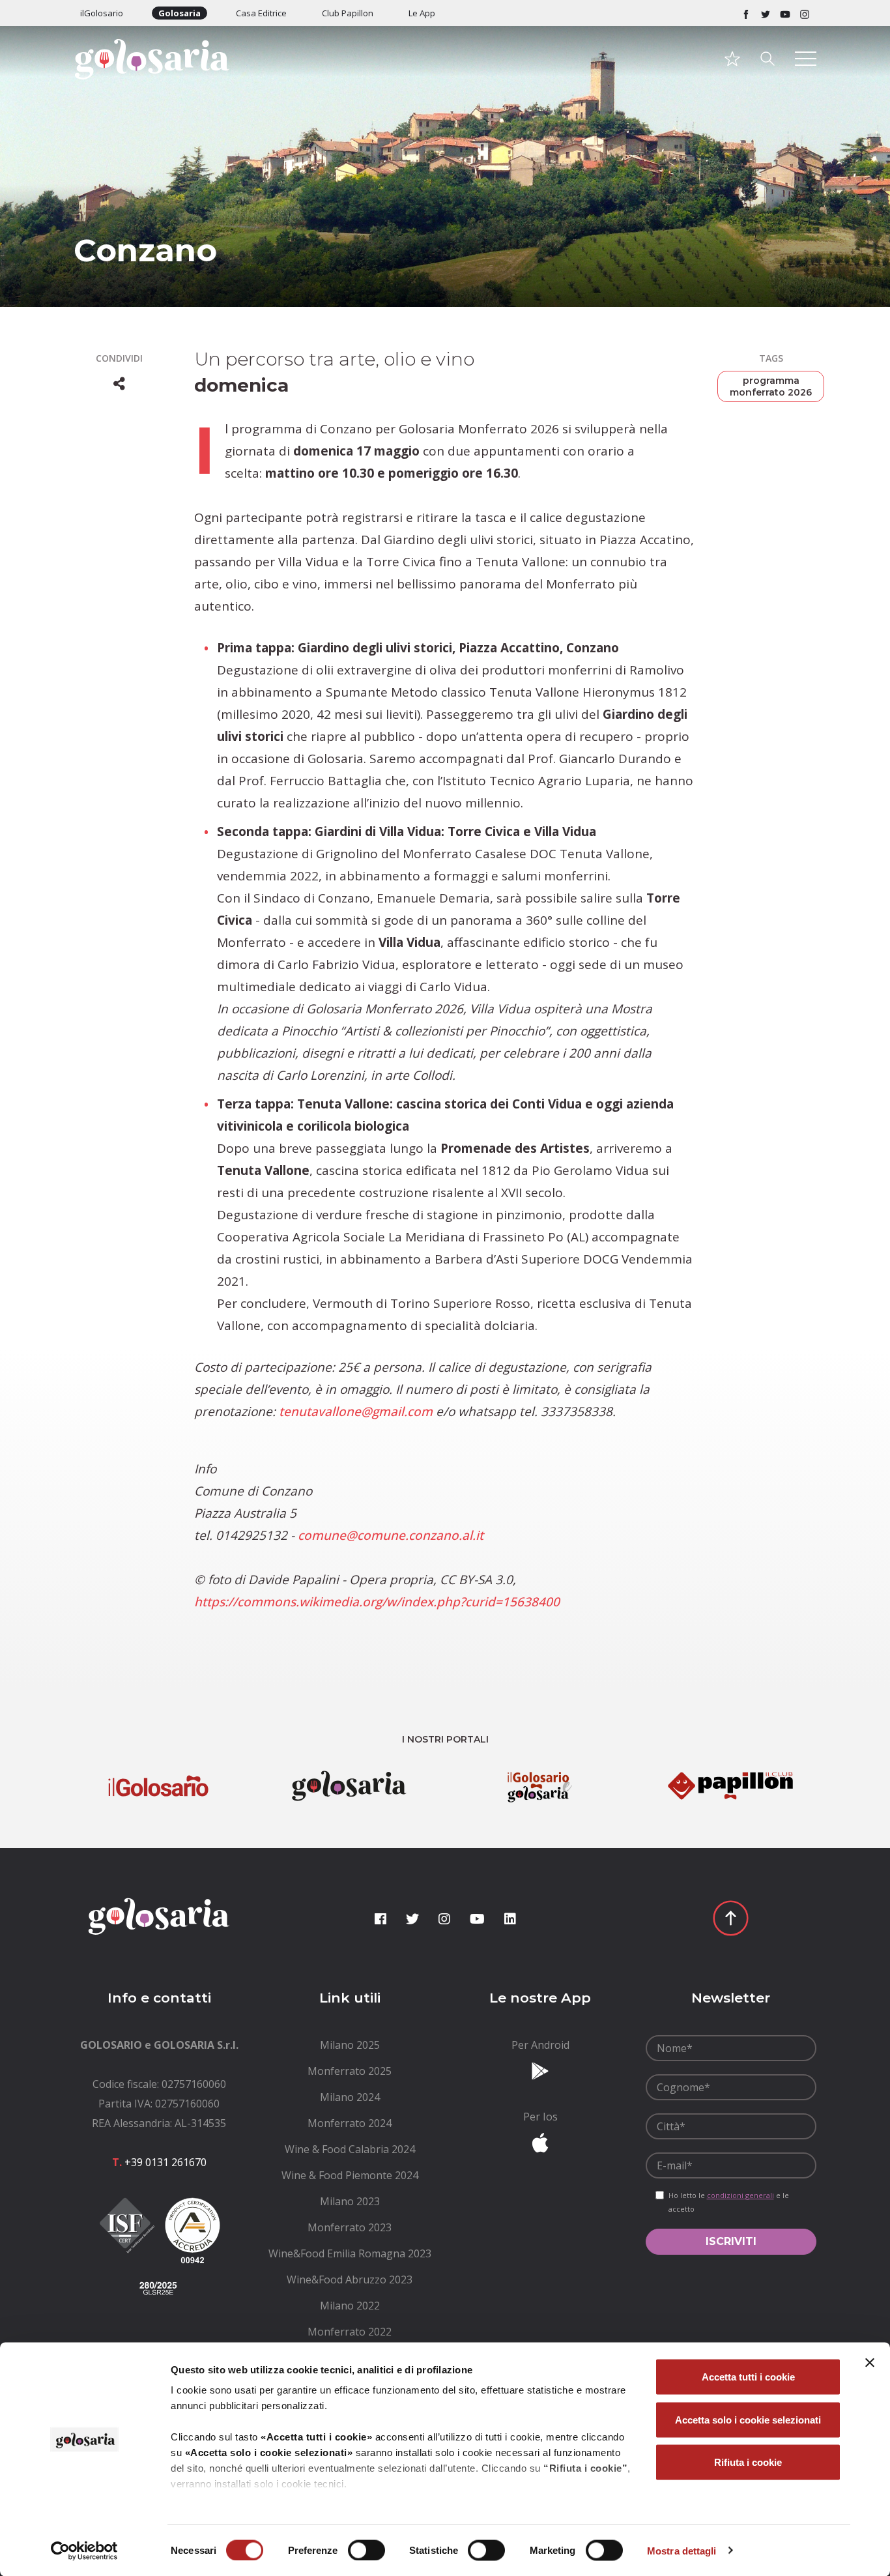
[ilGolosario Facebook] (746, 13)
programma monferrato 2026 (771, 386)
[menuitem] (350, 2045)
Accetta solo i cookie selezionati (748, 2419)
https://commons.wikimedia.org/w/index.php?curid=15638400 (377, 1602)
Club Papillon (348, 13)
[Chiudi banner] (870, 2363)
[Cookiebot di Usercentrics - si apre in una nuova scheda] (84, 2551)
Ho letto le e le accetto (729, 2202)
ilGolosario (102, 13)
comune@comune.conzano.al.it (391, 1535)
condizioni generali (740, 2195)
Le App (422, 13)
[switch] (366, 2550)
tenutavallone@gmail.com (356, 1411)
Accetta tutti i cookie (748, 2377)
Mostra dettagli (682, 2550)
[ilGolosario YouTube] (785, 13)
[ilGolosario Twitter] (766, 13)
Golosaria (179, 13)
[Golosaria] (159, 77)
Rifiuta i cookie (748, 2462)
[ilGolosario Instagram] (805, 13)
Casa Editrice (261, 13)
